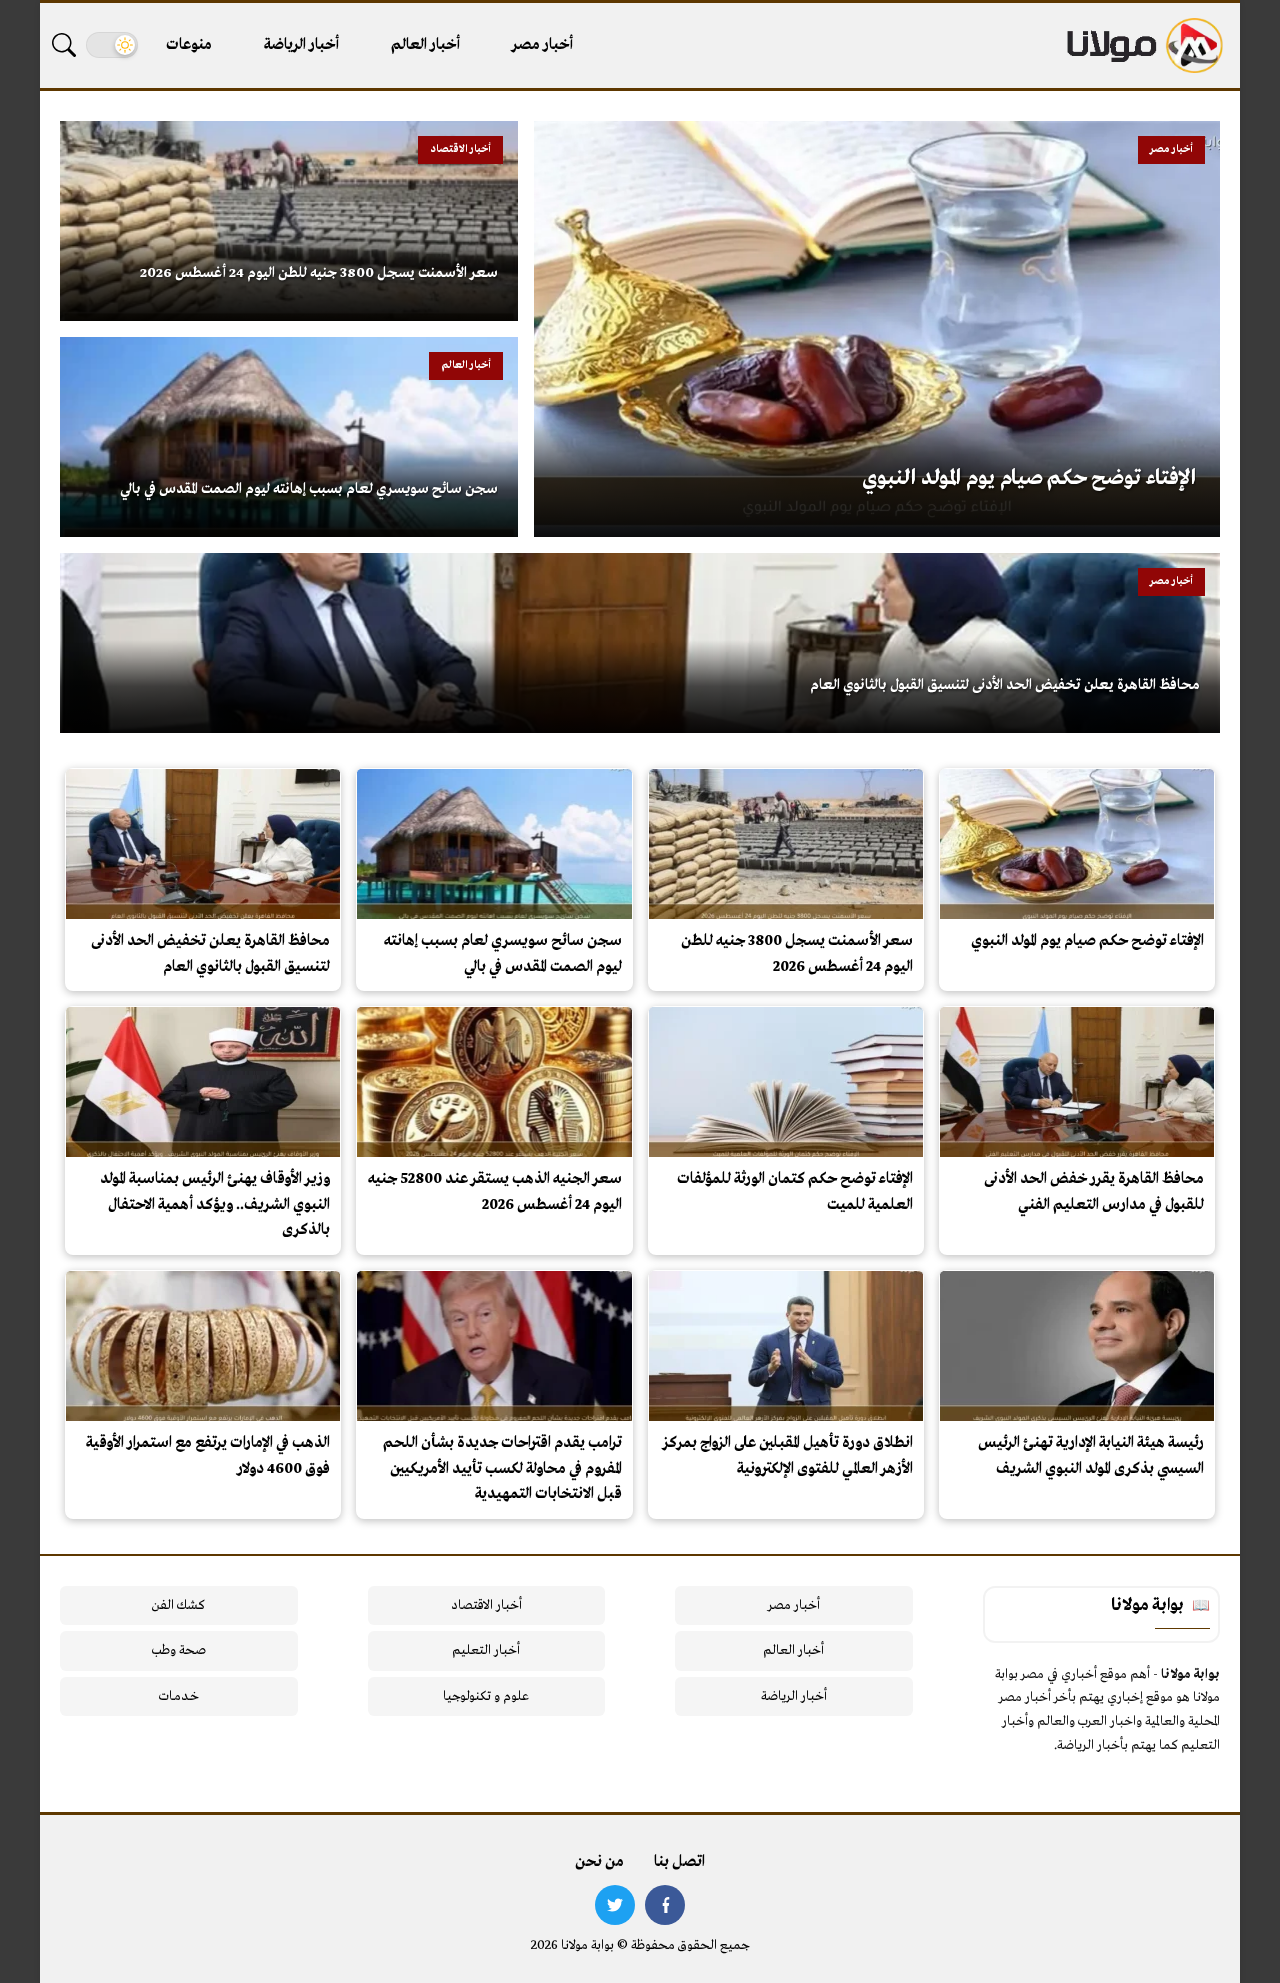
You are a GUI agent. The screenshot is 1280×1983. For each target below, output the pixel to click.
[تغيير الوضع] (112, 45)
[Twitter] (615, 1905)
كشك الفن (178, 1605)
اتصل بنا (679, 1862)
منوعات (189, 45)
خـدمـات (179, 1696)
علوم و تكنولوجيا (486, 1696)
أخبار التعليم (486, 1650)
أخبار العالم (425, 45)
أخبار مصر (542, 45)
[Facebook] (665, 1905)
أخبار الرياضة (301, 45)
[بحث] (64, 45)
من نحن (599, 1862)
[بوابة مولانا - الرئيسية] (1143, 45)
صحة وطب (178, 1650)
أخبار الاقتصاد (486, 1605)
